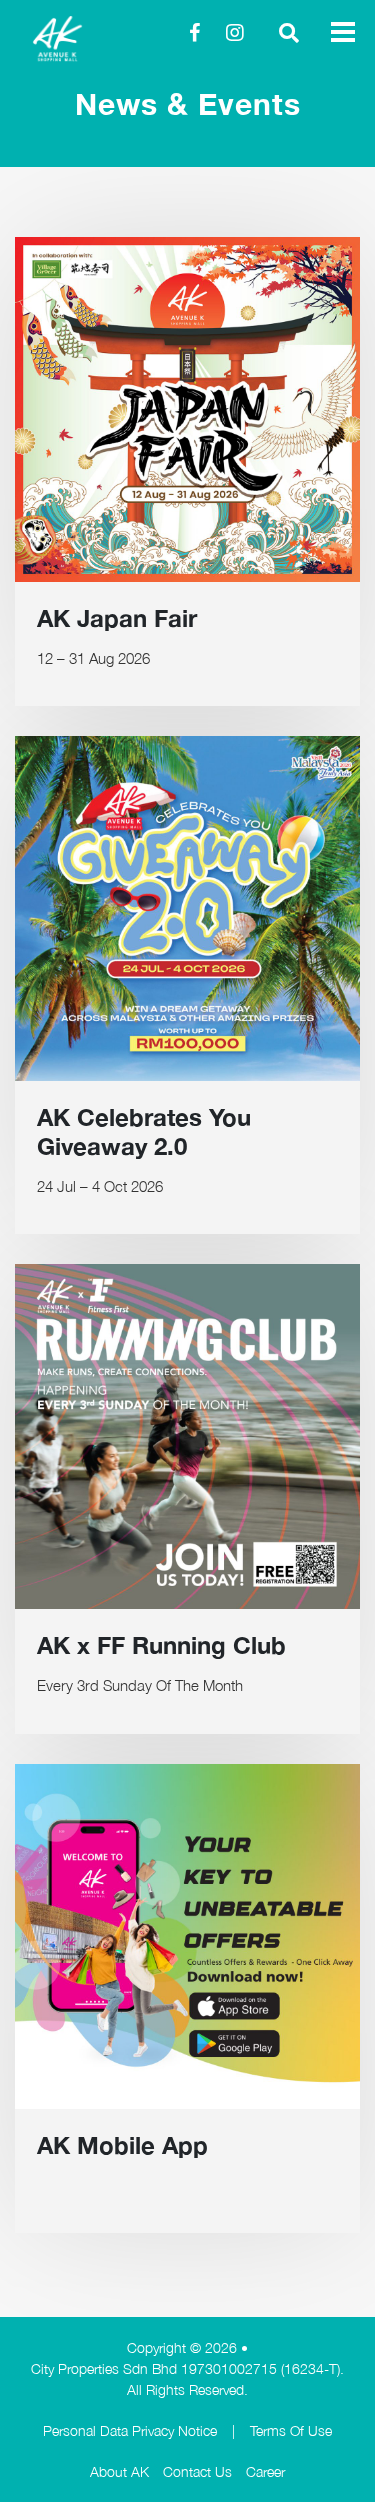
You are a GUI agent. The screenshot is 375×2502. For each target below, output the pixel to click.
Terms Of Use (291, 2430)
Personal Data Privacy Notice (130, 2430)
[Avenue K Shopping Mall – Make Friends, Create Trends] (85, 38)
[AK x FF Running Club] (187, 1436)
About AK (119, 2471)
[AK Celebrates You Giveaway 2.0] (187, 908)
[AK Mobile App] (187, 1936)
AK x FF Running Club (161, 1645)
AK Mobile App (122, 2145)
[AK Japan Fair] (187, 409)
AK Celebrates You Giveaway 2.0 (144, 1131)
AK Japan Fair (117, 618)
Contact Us (197, 2471)
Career (265, 2471)
